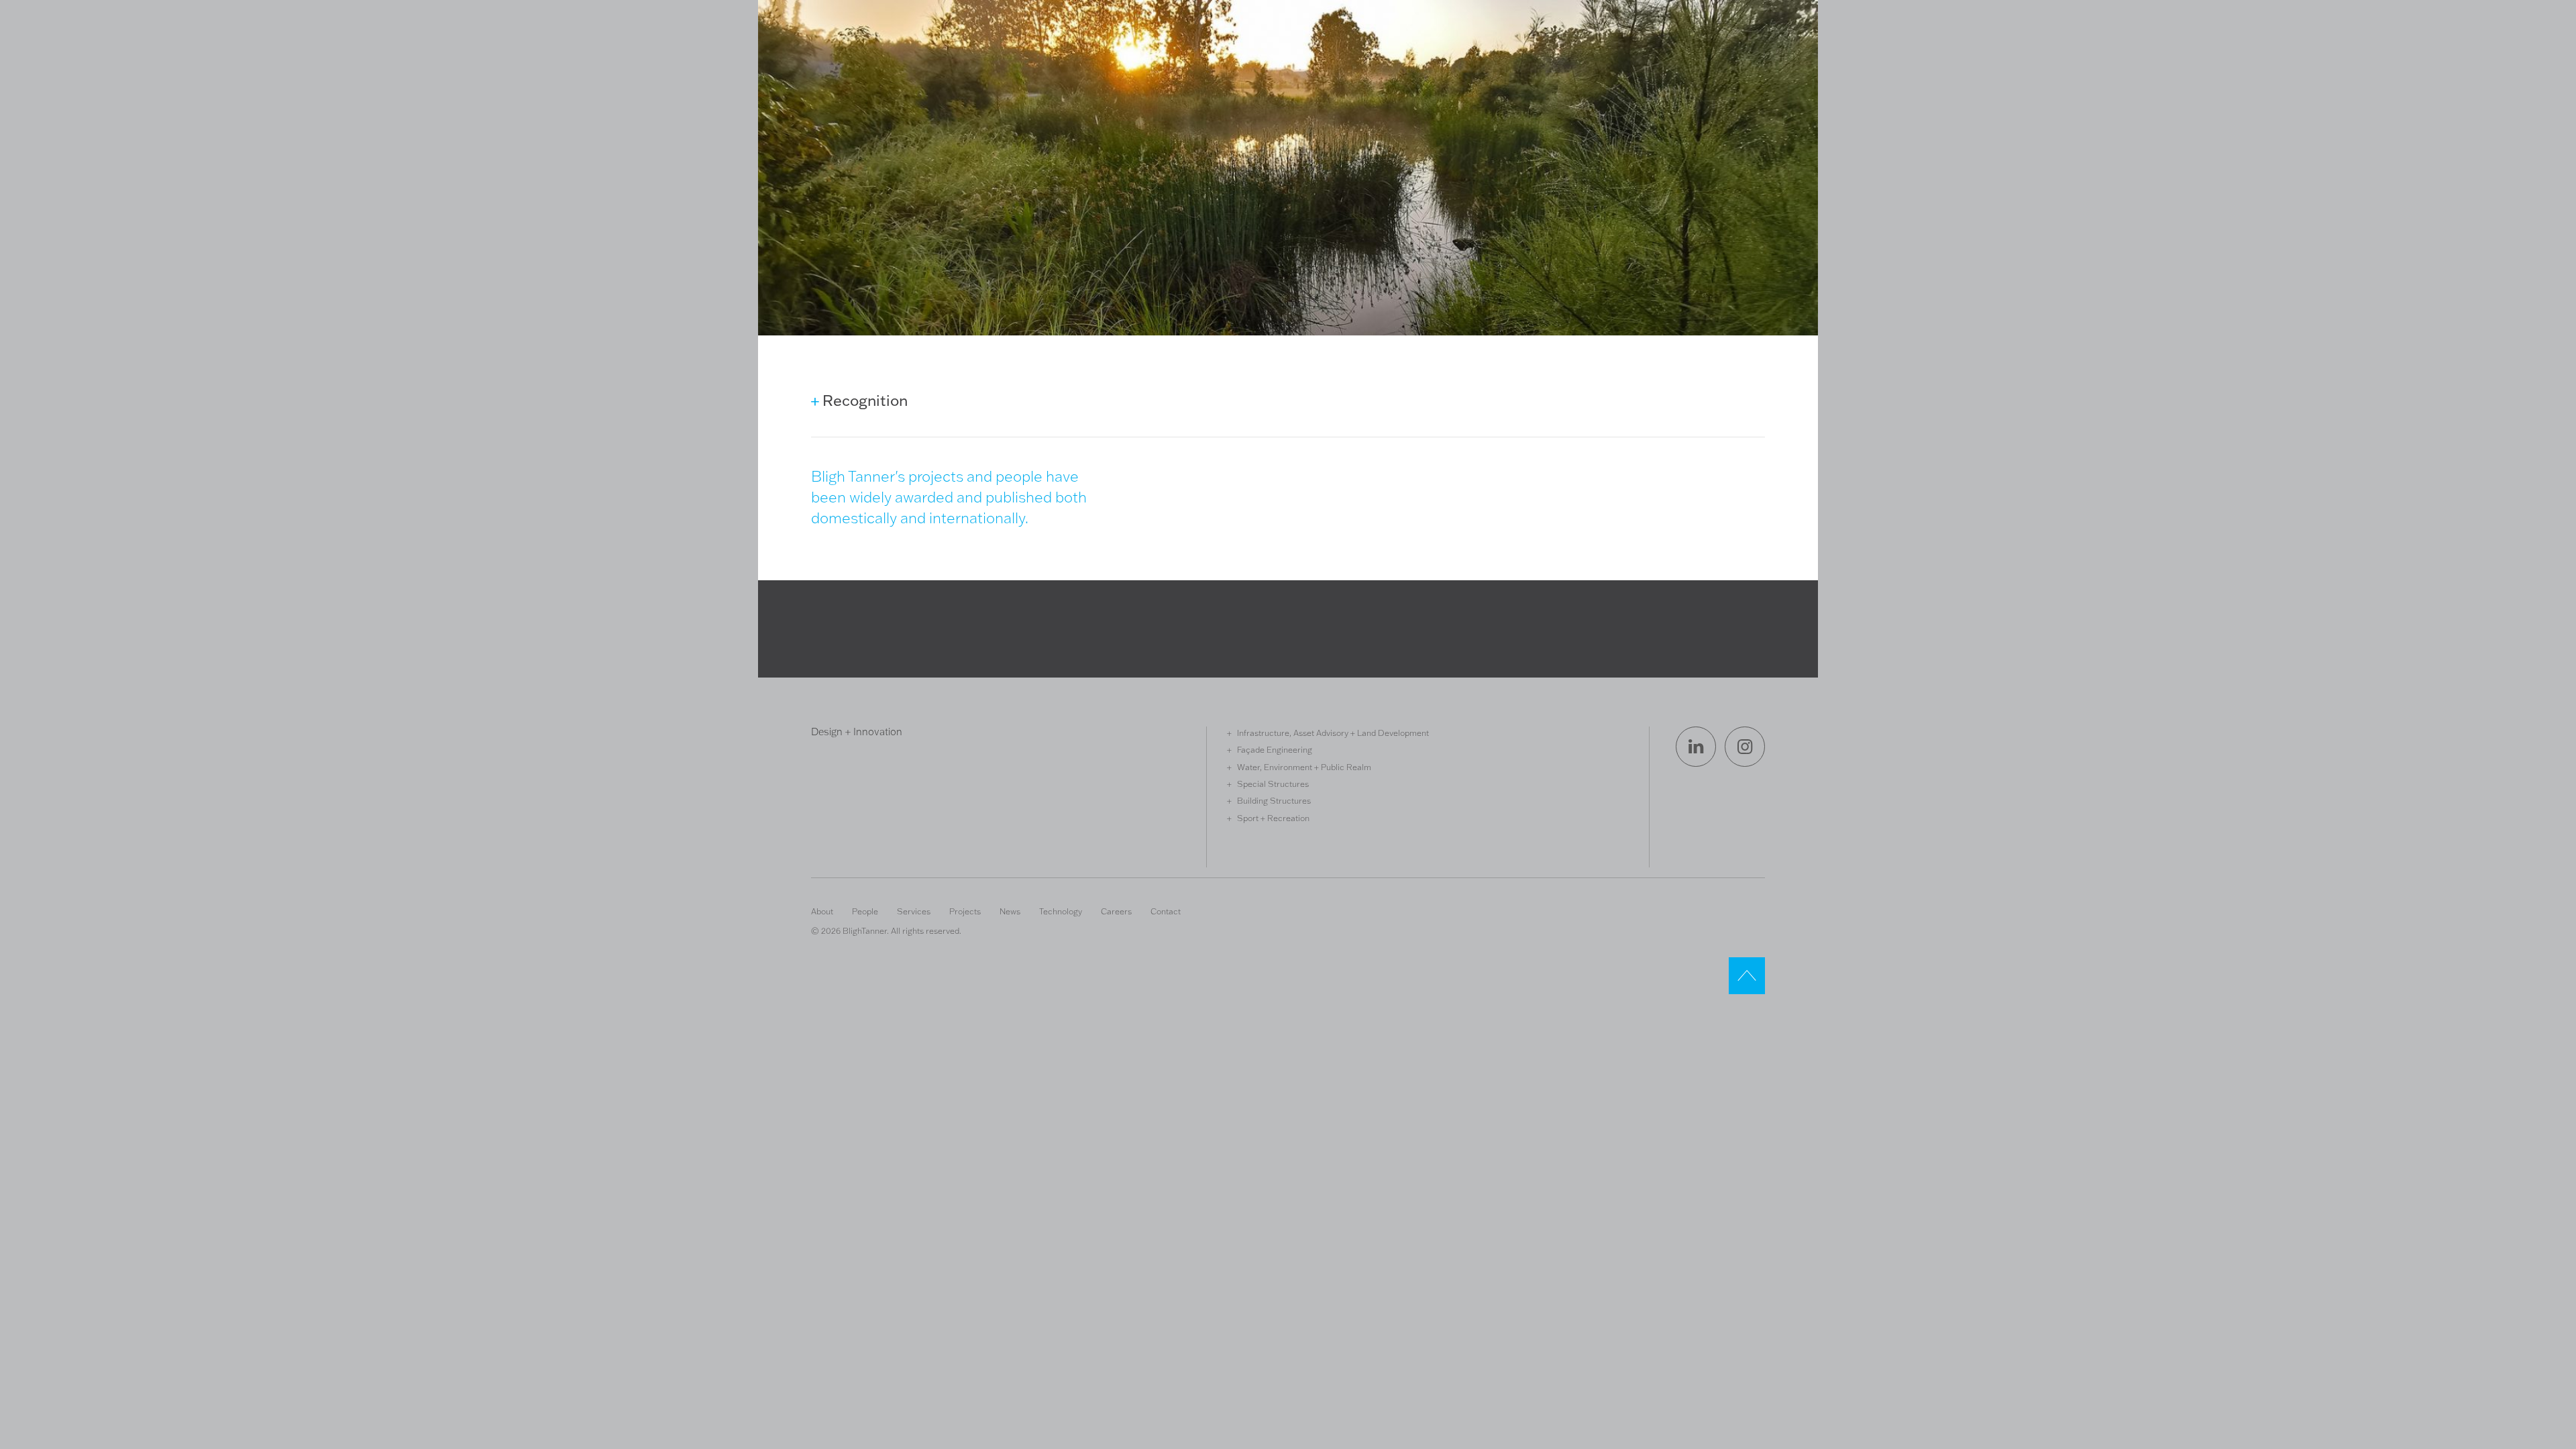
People (865, 911)
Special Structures (1273, 784)
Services (914, 911)
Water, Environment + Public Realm (1304, 767)
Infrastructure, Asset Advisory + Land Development (1333, 733)
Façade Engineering (1275, 749)
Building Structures (1274, 800)
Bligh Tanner (860, 69)
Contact (1166, 911)
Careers (1116, 911)
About (822, 911)
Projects (965, 911)
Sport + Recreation (1273, 818)
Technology (1061, 911)
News (1010, 911)
